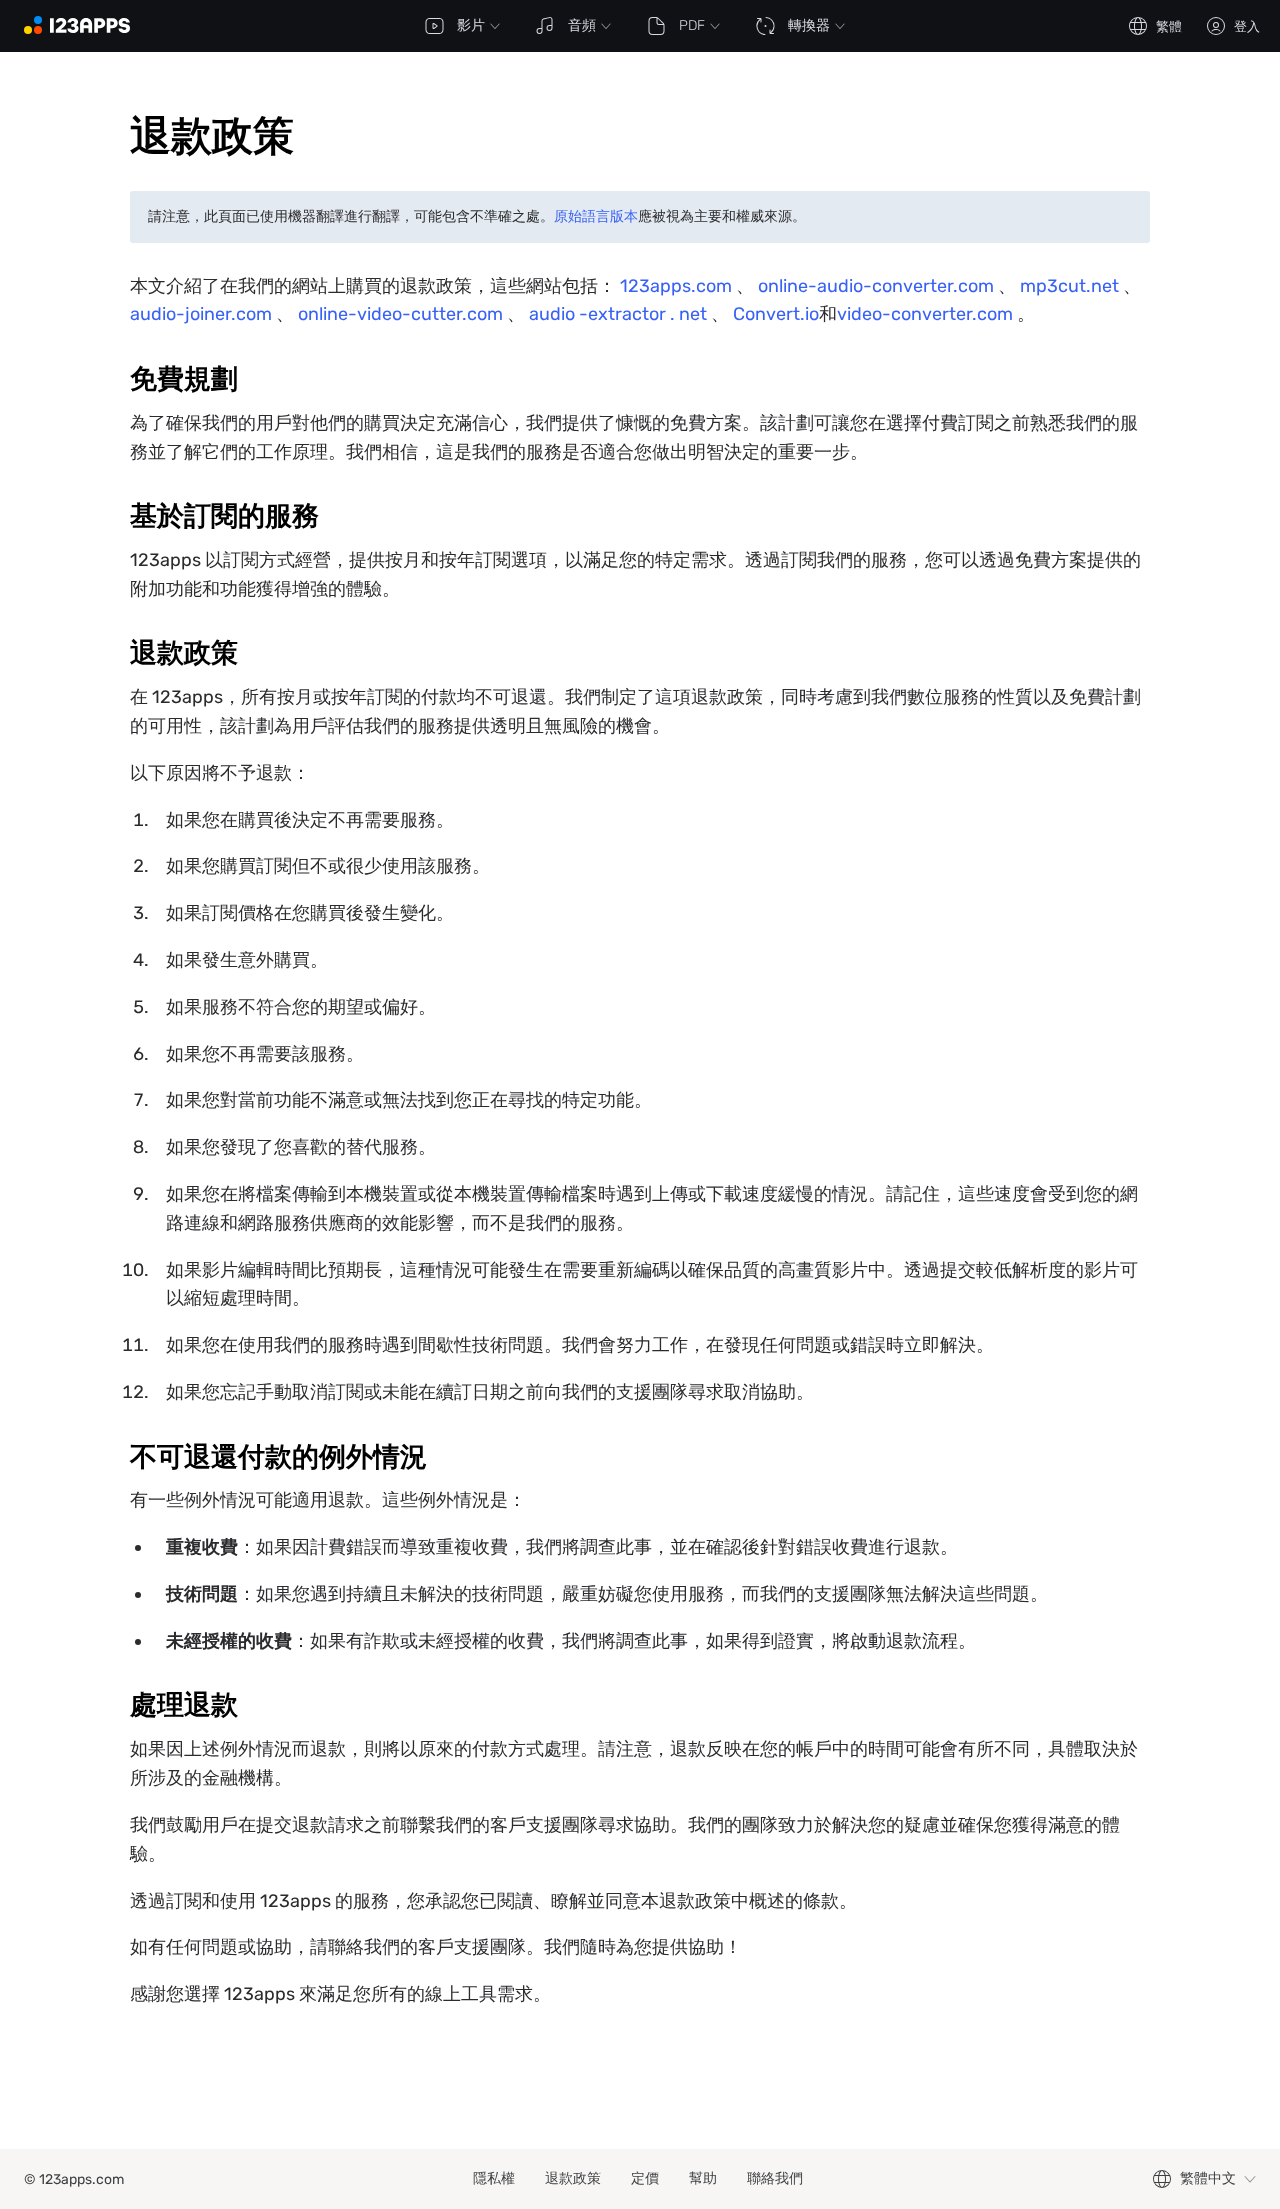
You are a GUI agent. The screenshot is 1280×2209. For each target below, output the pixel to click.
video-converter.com (925, 314)
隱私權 (494, 2178)
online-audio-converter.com (876, 286)
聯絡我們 (775, 2178)
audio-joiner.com (201, 314)
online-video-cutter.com (400, 314)
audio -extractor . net (618, 314)
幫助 (703, 2178)
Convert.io (776, 314)
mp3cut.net (1069, 286)
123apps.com (676, 286)
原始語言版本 (596, 216)
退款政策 (573, 2178)
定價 (645, 2178)
